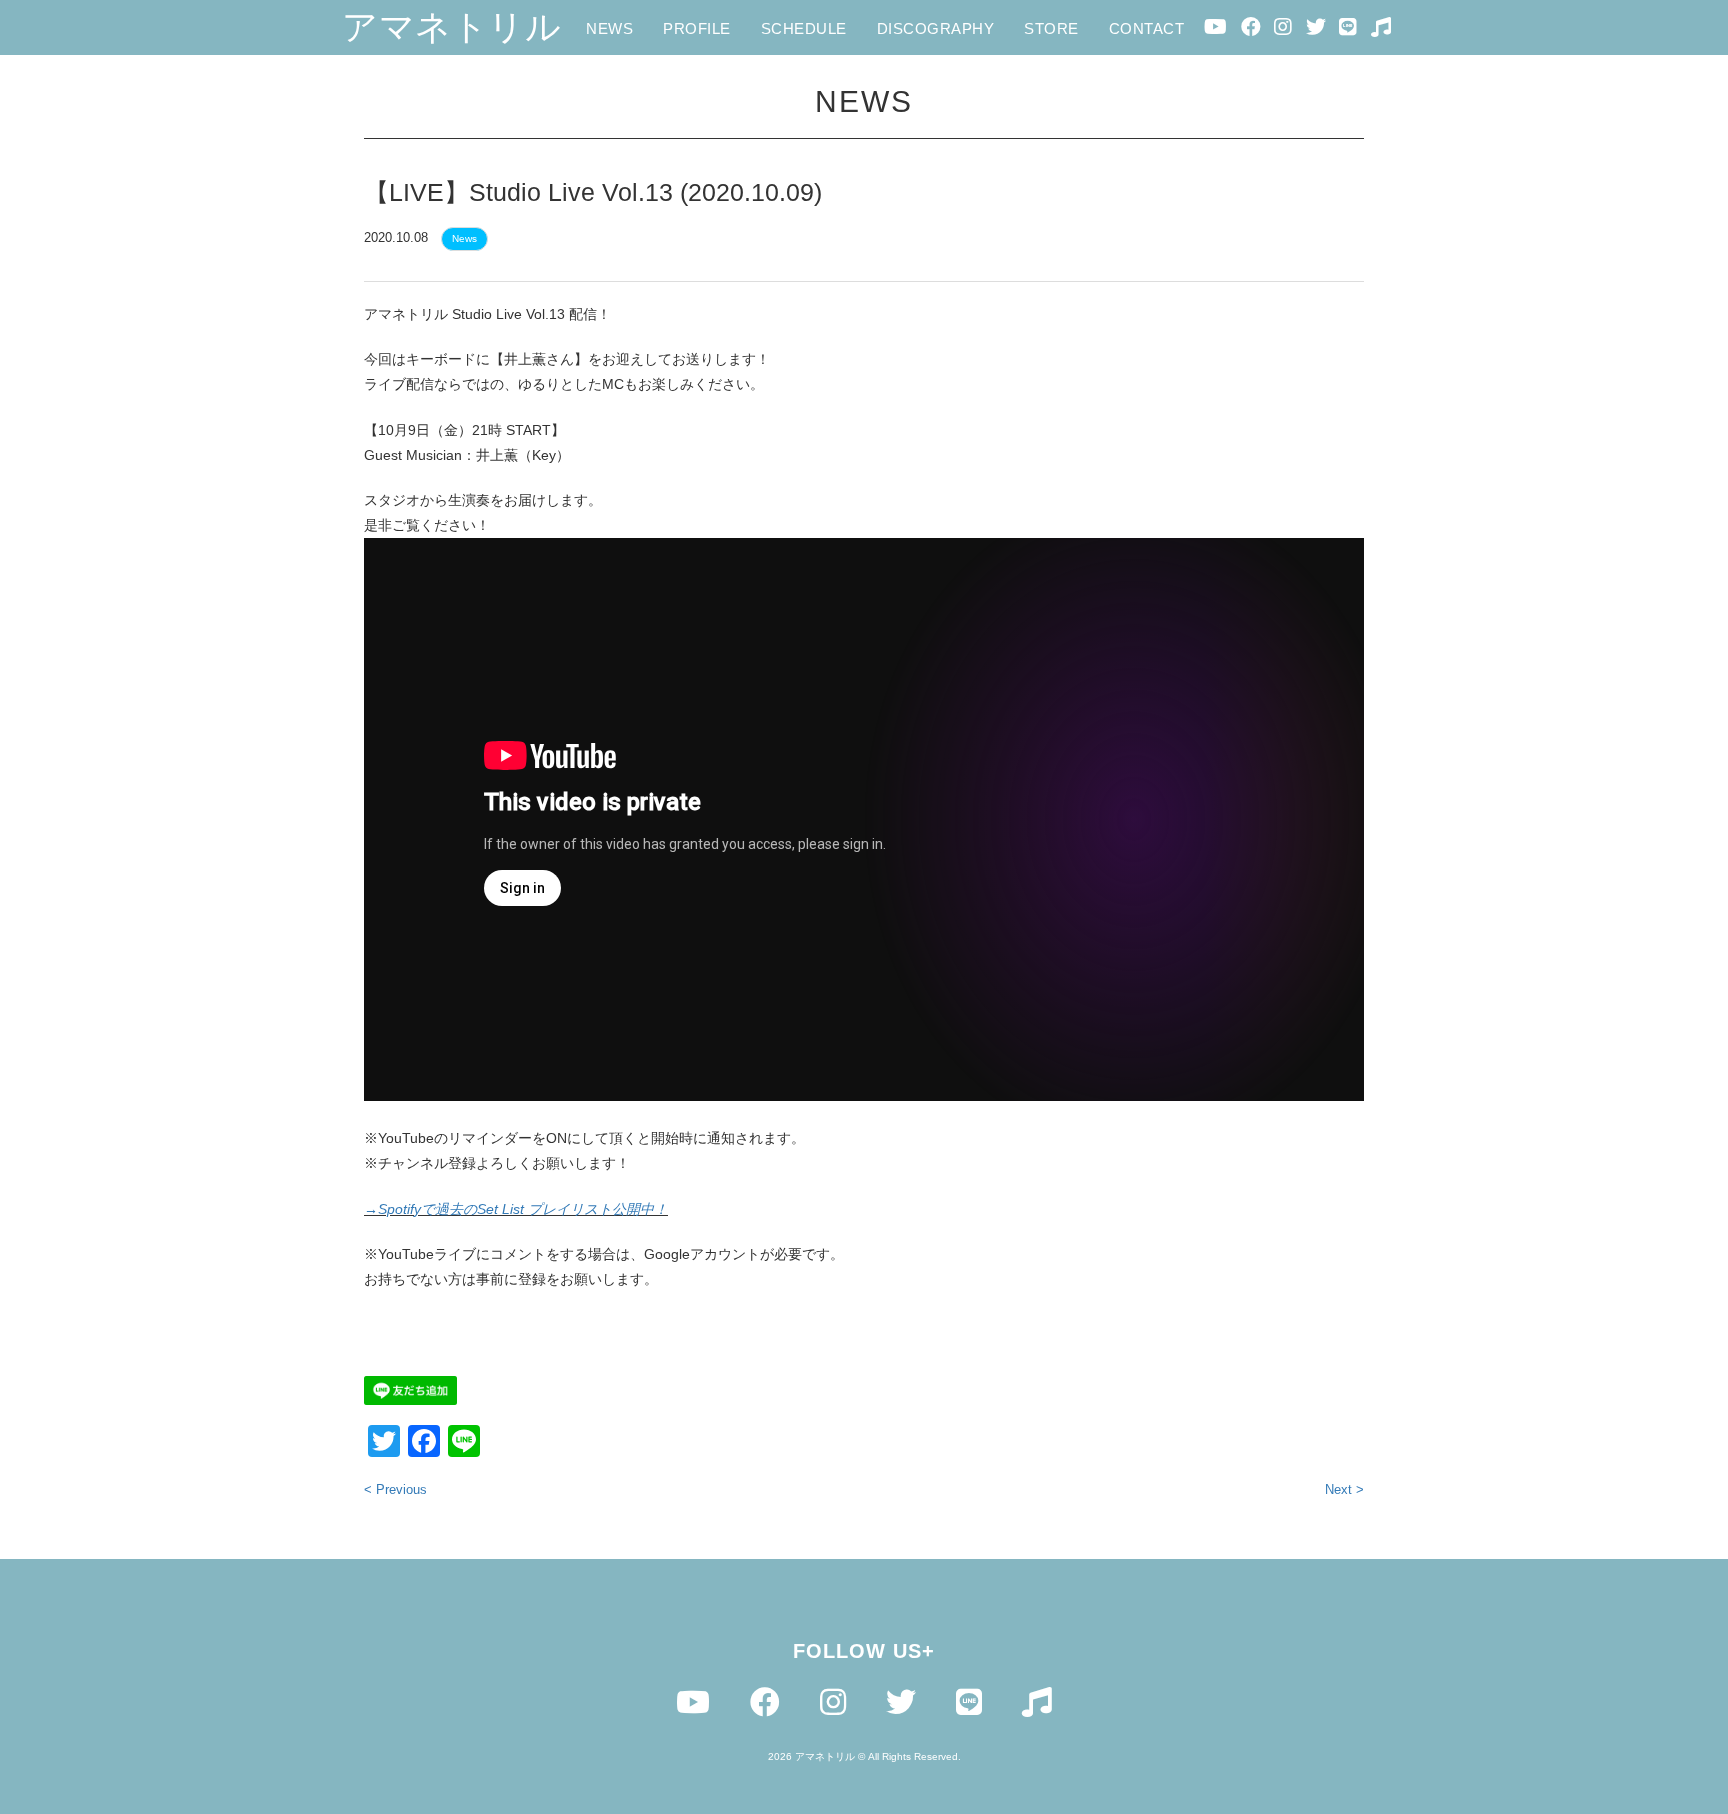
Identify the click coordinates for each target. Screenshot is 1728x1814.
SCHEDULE (804, 28)
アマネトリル (451, 26)
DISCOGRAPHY (936, 28)
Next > (1344, 1489)
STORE (1051, 28)
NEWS (609, 28)
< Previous (395, 1489)
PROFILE (697, 28)
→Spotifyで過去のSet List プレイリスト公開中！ (516, 1209)
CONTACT (1147, 28)
